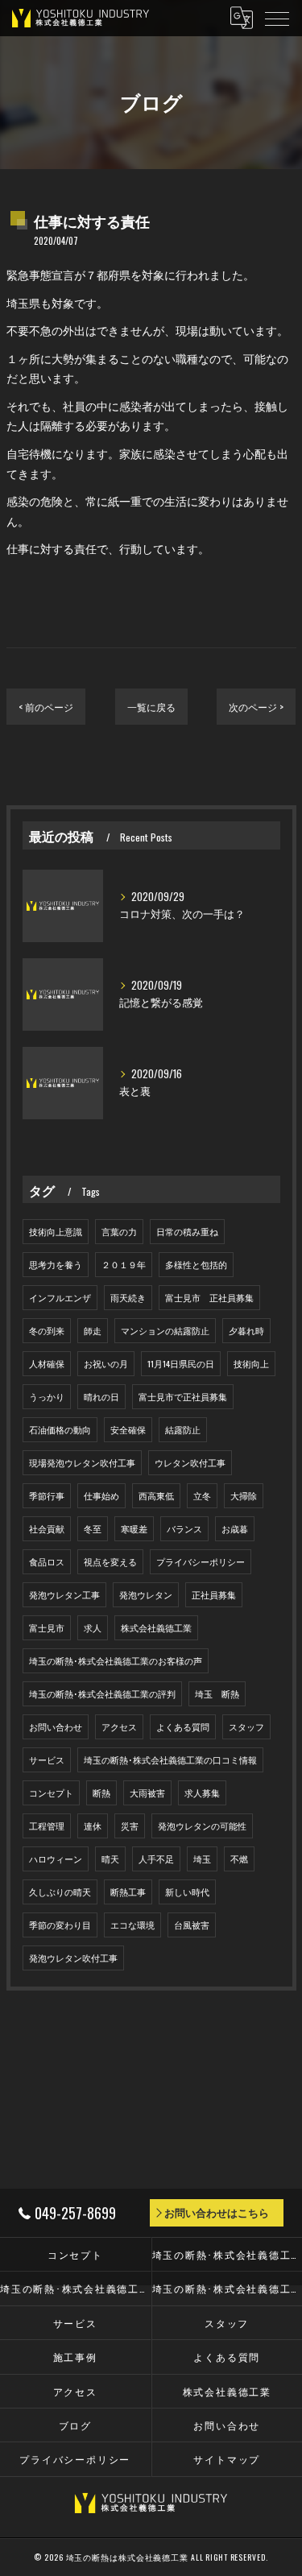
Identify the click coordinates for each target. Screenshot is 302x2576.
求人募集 (202, 1792)
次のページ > (256, 707)
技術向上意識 (56, 1231)
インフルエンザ (60, 1297)
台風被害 (192, 1925)
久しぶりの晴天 (60, 1892)
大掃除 (244, 1495)
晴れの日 (101, 1396)
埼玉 (202, 1859)
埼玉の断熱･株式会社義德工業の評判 (102, 1693)
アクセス (119, 1726)
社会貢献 (47, 1528)
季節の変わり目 (60, 1925)
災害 (130, 1826)
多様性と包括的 (196, 1264)
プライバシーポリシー (201, 1561)
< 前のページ (46, 707)
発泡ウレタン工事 (64, 1594)
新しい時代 (187, 1892)
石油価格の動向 (60, 1429)
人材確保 (47, 1363)
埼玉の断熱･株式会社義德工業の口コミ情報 (170, 1759)
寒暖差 (134, 1528)
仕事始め (101, 1495)
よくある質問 (183, 1726)
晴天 (110, 1859)
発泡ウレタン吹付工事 (73, 1958)
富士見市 (47, 1627)
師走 (93, 1330)
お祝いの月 (106, 1363)
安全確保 (128, 1429)
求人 (93, 1627)
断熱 (101, 1792)
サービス (47, 1759)
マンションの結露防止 (165, 1330)
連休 (93, 1826)
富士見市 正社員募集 (209, 1297)
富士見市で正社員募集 (183, 1396)
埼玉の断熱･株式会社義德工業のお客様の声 (116, 1660)
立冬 (202, 1495)
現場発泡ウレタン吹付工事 (82, 1462)
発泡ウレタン (146, 1594)
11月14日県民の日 (181, 1363)
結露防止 (183, 1429)
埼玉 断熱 (217, 1693)
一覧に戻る (151, 707)
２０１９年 (124, 1264)
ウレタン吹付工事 (190, 1462)
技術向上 (251, 1363)
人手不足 (156, 1859)
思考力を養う (56, 1264)
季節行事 (47, 1495)
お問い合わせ (56, 1726)
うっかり (47, 1396)
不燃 (239, 1859)
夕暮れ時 (246, 1330)
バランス (184, 1528)
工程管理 (47, 1826)
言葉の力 (119, 1231)
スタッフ (246, 1726)
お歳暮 (235, 1528)
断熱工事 (128, 1892)
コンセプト (51, 1792)
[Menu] (277, 18)
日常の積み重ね (187, 1231)
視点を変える (110, 1561)
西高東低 (156, 1495)
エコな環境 (132, 1925)
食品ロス (47, 1561)
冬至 (93, 1528)
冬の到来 (47, 1330)
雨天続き (128, 1297)
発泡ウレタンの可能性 (202, 1826)
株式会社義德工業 (156, 1627)
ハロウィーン (56, 1859)
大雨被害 (147, 1792)
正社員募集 (214, 1594)
